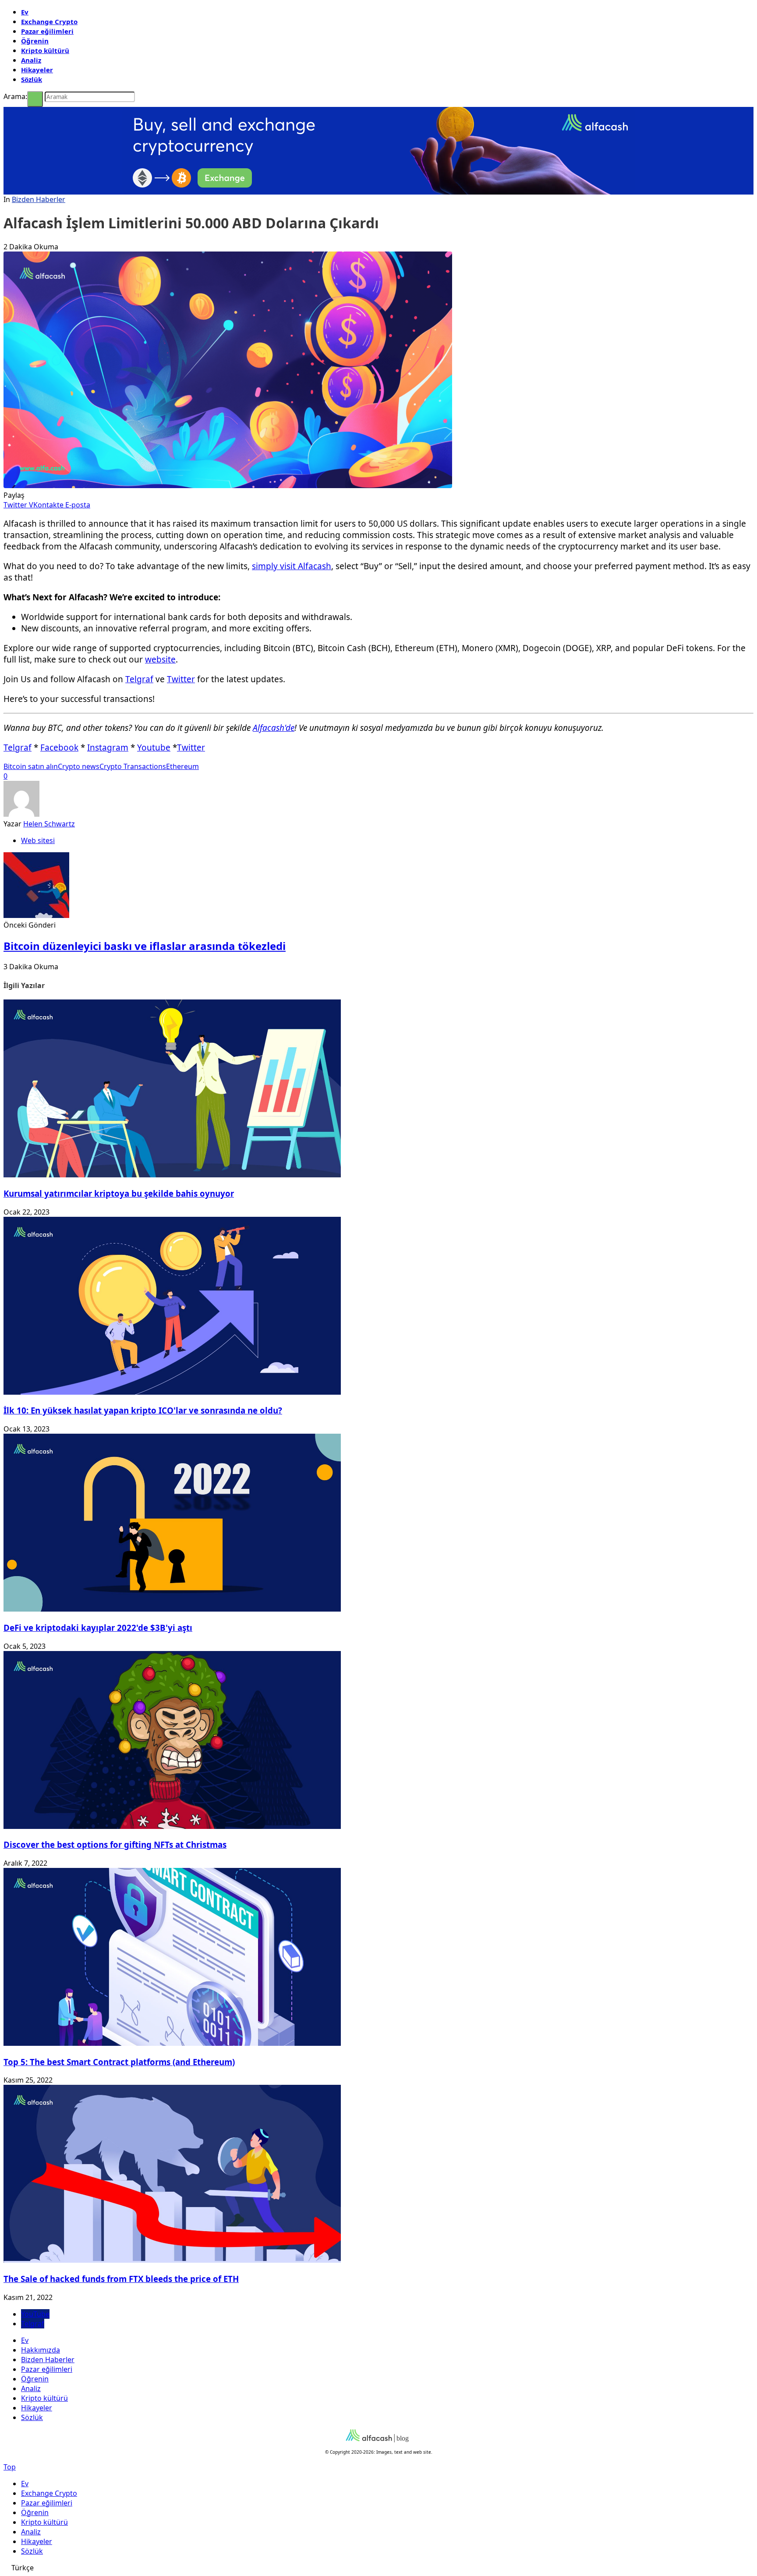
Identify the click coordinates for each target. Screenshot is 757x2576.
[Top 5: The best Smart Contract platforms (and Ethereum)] (172, 2043)
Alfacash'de (274, 728)
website (160, 659)
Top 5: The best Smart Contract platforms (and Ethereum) (119, 2062)
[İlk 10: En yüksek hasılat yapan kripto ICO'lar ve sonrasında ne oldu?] (172, 1392)
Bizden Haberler (39, 199)
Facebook (59, 748)
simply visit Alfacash (292, 566)
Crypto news (79, 766)
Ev (25, 12)
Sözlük (32, 79)
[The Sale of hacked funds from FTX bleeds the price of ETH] (172, 2260)
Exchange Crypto (49, 21)
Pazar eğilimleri (47, 31)
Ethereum (182, 766)
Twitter (181, 679)
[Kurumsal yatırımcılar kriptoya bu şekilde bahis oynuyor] (172, 1175)
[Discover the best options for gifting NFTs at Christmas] (172, 1826)
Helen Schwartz (49, 824)
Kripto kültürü (45, 50)
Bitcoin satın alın (31, 766)
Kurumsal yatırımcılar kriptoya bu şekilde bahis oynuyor (119, 1193)
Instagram (108, 748)
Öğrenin (35, 41)
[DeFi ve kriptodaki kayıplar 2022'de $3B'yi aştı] (172, 1609)
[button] (378, 2568)
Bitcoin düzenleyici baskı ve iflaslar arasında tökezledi (145, 946)
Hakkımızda (41, 2350)
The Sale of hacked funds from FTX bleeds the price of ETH (121, 2279)
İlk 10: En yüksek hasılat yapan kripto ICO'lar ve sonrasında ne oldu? (143, 1410)
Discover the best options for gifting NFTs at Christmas (115, 1844)
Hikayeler (37, 70)
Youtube (154, 748)
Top (10, 2467)
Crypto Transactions (133, 766)
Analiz (31, 60)
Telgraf (139, 679)
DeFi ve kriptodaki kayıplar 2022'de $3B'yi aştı (98, 1628)
